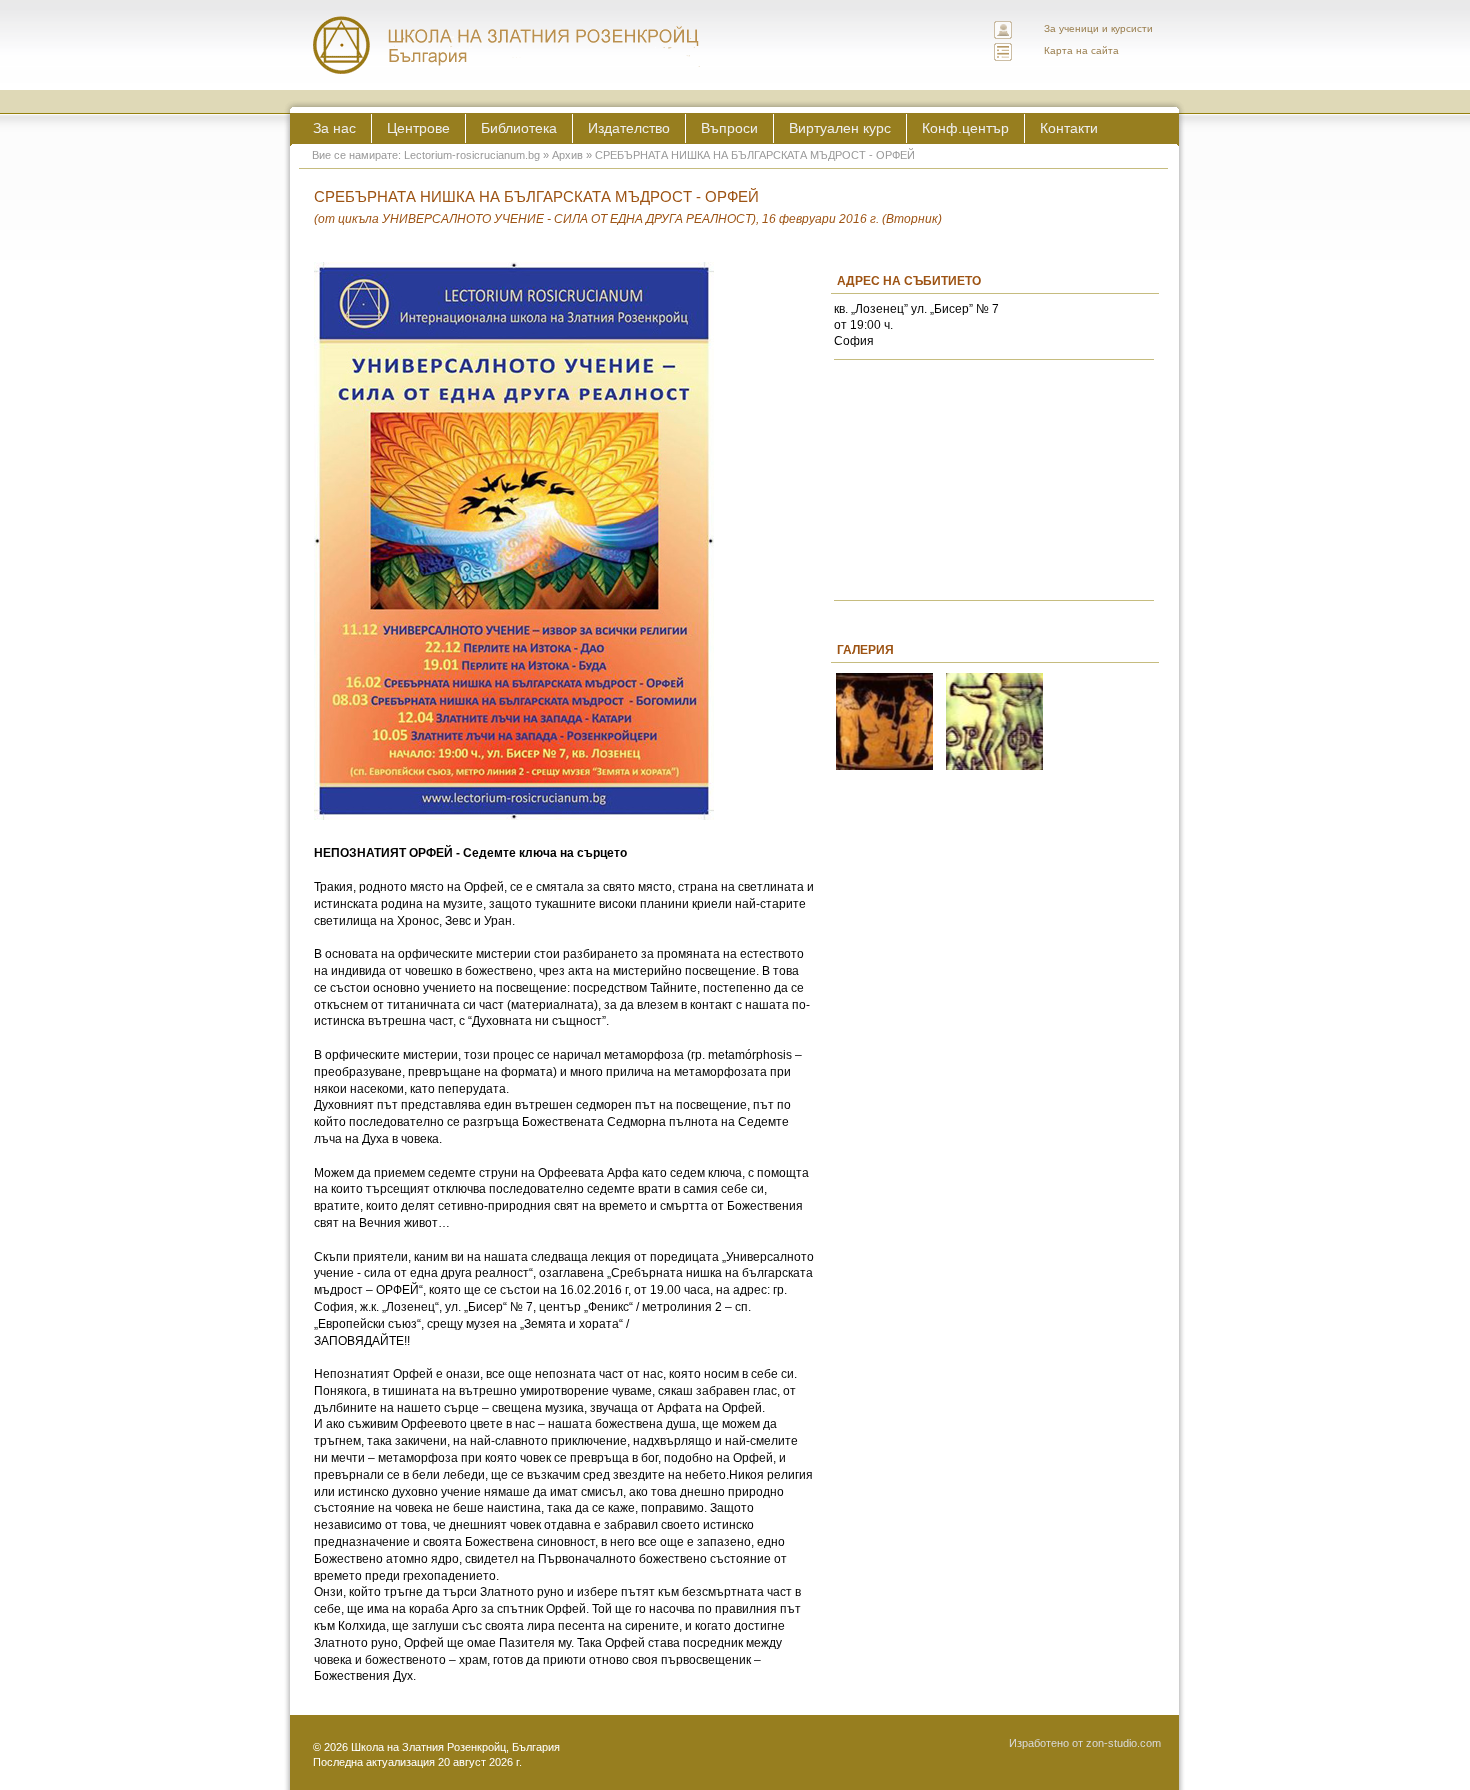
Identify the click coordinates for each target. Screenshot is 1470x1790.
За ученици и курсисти (1098, 28)
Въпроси (729, 128)
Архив (567, 155)
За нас (334, 128)
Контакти (1069, 128)
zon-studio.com (1123, 1743)
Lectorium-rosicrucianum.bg (472, 155)
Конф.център (965, 128)
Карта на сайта (1081, 50)
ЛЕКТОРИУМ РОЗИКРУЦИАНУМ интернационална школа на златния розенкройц (507, 45)
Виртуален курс (840, 128)
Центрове (418, 128)
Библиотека (519, 128)
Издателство (629, 128)
